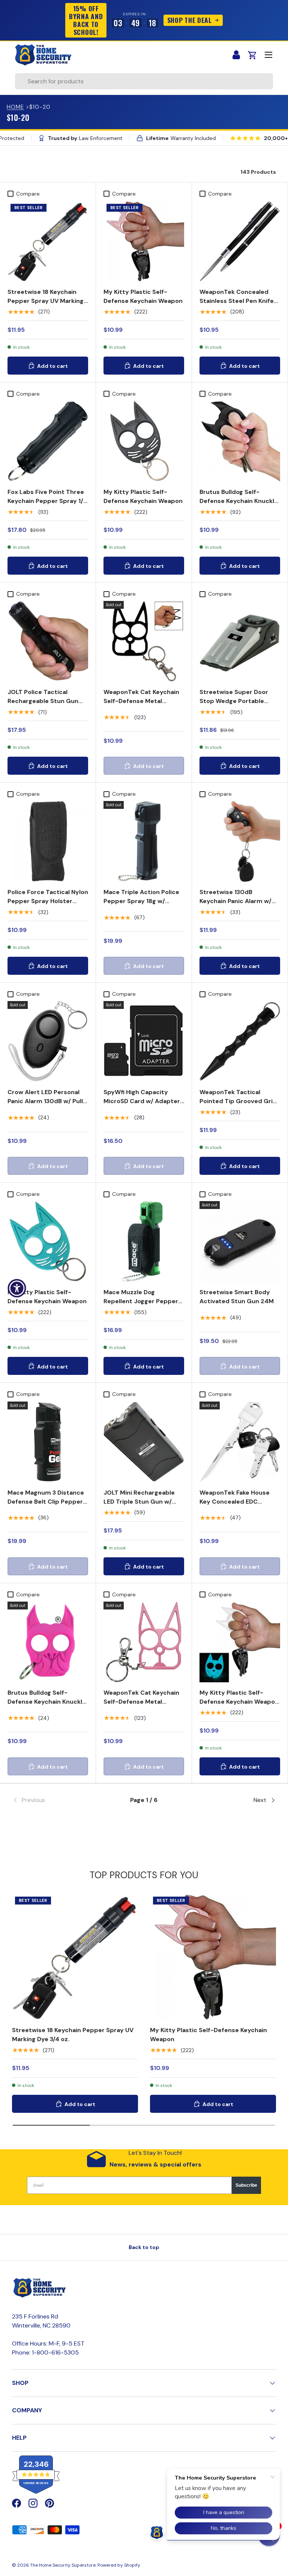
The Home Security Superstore (63, 2565)
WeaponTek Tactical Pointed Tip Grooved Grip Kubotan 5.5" (238, 1101)
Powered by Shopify (119, 2565)
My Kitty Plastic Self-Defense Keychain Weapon (143, 296)
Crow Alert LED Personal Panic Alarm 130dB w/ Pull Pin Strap (45, 1101)
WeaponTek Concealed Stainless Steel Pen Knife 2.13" (237, 301)
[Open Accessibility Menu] (17, 1288)
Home (15, 107)
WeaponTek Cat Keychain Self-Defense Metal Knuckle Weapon (141, 701)
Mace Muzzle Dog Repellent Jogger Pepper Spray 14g (141, 1301)
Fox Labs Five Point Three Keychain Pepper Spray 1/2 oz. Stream (47, 501)
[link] (56, 1800)
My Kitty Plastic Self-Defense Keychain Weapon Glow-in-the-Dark (239, 1702)
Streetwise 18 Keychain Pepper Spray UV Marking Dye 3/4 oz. (46, 301)
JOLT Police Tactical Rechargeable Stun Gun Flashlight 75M (43, 701)
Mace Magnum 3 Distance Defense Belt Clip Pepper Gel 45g (46, 1502)
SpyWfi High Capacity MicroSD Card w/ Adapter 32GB (142, 1101)
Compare (28, 194)
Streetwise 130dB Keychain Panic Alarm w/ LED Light (235, 901)
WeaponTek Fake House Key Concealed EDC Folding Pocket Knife (235, 1502)
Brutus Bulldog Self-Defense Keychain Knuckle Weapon (239, 501)
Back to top (144, 2247)
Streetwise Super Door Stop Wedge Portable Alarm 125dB (234, 701)
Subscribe (246, 2185)
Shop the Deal (189, 20)
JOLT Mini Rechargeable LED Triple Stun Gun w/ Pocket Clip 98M (139, 1502)
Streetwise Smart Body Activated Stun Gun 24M (237, 1297)
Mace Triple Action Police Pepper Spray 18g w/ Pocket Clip (141, 901)
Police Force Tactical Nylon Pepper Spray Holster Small (48, 901)
